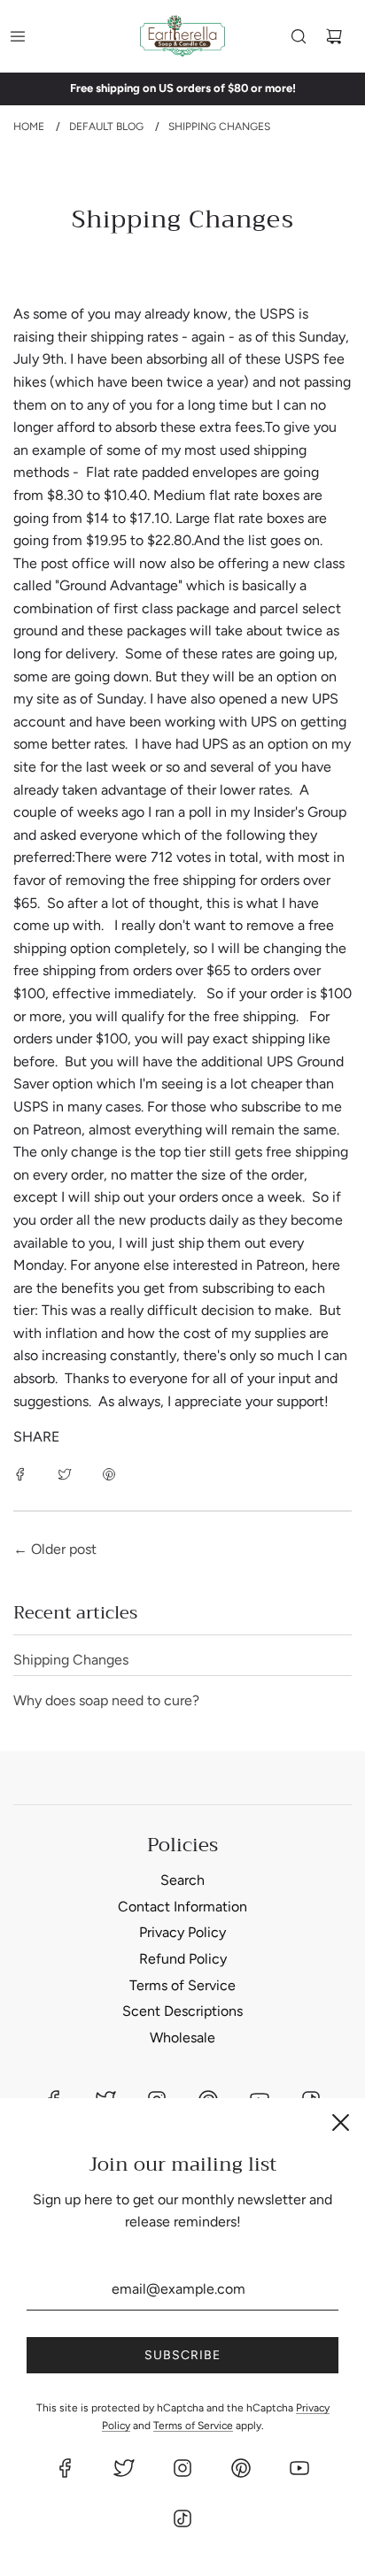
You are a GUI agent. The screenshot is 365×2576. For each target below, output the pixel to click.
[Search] (299, 36)
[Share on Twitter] (65, 1473)
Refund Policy (183, 1959)
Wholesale (182, 2038)
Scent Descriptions (182, 2011)
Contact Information (182, 1907)
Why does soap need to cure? (106, 1700)
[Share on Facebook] (20, 1473)
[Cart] (334, 36)
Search (182, 1880)
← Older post (55, 1549)
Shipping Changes (71, 1660)
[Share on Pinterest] (109, 1473)
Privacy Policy (182, 1932)
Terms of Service (182, 1985)
